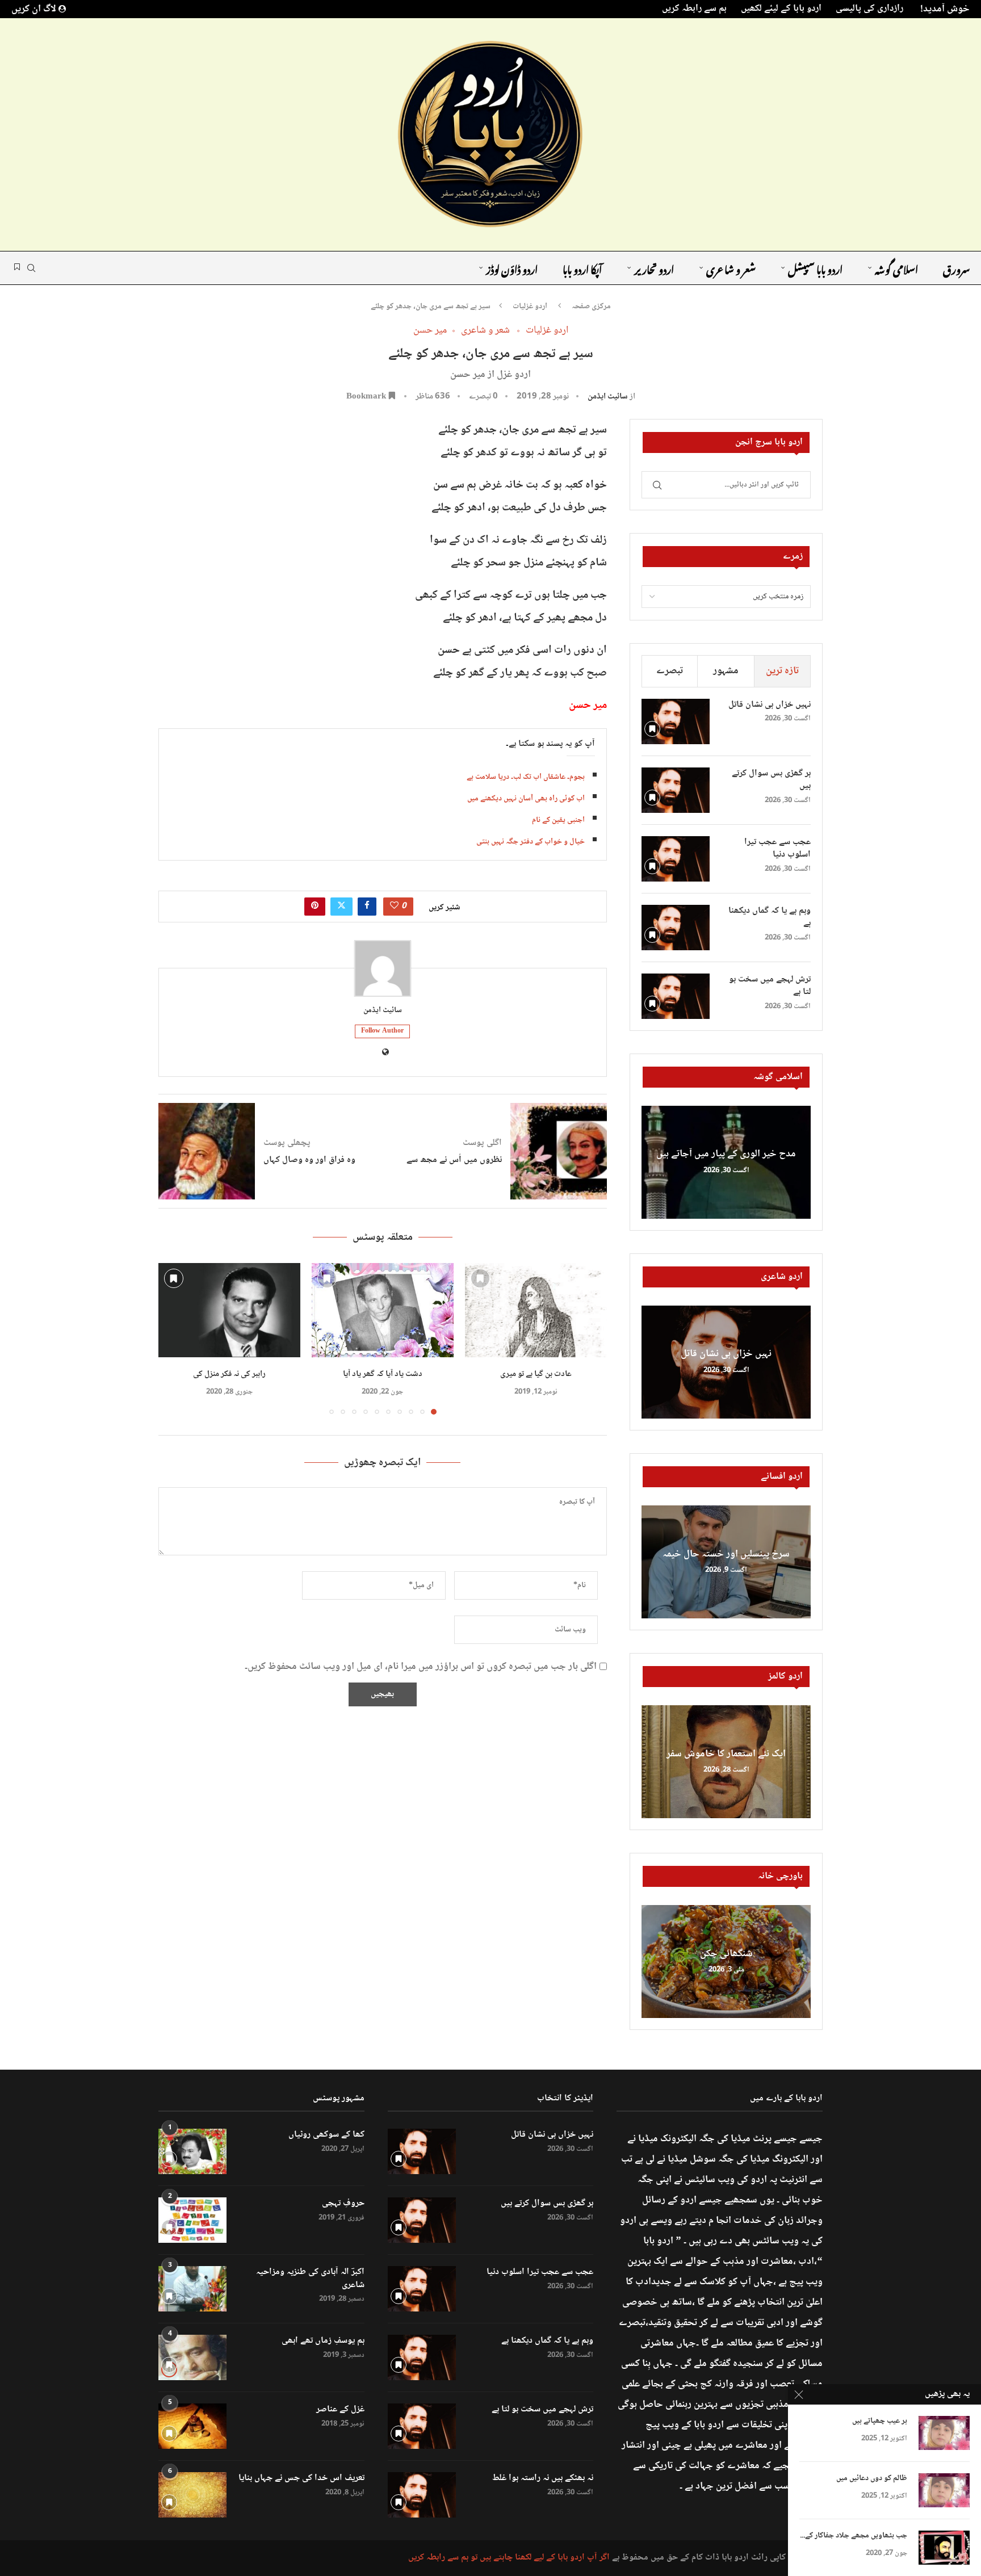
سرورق (956, 268)
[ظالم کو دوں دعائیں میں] (944, 2490)
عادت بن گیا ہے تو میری (536, 1374)
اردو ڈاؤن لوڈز (512, 268)
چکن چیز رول (726, 1954)
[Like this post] (394, 907)
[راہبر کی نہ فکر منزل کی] (229, 1310)
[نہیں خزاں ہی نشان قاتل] (676, 721)
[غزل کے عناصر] (192, 2426)
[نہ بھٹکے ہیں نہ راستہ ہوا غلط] (422, 2495)
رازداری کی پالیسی (869, 9)
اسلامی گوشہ (896, 268)
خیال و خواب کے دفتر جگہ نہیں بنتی (531, 842)
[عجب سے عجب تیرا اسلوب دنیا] (676, 859)
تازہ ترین (782, 671)
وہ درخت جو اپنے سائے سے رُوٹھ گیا (726, 1554)
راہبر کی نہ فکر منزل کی (229, 1374)
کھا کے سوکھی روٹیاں (326, 2135)
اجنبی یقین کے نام (558, 820)
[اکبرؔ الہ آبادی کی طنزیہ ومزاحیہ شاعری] (192, 2289)
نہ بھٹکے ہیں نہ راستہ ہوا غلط (543, 2478)
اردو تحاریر (654, 268)
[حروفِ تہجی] (192, 2220)
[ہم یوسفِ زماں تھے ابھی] (192, 2357)
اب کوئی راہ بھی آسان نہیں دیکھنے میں (526, 799)
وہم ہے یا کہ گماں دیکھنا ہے (770, 918)
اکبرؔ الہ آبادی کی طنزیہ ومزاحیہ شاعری (310, 2279)
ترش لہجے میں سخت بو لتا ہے (770, 986)
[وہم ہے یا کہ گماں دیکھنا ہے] (676, 928)
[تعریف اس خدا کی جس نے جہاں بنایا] (192, 2495)
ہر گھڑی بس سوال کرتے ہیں (771, 780)
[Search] (31, 268)
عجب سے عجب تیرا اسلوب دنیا (777, 849)
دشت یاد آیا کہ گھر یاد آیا (383, 1374)
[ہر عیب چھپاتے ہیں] (944, 2433)
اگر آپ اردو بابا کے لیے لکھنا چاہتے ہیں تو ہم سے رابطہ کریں (509, 2558)
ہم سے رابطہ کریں (694, 9)
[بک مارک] (17, 268)
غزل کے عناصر (340, 2410)
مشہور (726, 671)
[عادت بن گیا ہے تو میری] (536, 1310)
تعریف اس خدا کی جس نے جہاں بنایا (301, 2478)
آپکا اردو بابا (582, 268)
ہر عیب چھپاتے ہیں (880, 2421)
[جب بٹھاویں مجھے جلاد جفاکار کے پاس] (944, 2548)
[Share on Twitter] (341, 907)
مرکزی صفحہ (591, 307)
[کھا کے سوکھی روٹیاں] (192, 2151)
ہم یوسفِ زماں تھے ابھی (323, 2341)
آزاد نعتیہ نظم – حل (726, 1155)
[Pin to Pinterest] (315, 907)
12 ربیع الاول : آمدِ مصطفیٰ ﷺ (726, 1754)
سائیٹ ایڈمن (608, 397)
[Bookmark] (480, 1278)
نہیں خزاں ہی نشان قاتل (770, 705)
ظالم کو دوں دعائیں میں (872, 2479)
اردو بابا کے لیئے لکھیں (781, 9)
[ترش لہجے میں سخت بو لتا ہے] (676, 996)
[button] (174, 1338)
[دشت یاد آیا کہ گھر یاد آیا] (383, 1310)
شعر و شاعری (731, 268)
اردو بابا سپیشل (815, 268)
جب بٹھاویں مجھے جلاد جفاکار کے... (854, 2536)
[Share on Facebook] (367, 907)
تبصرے (670, 671)
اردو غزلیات (530, 307)
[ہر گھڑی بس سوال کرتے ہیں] (676, 790)
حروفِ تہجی (343, 2204)
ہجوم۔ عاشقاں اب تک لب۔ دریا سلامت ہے (526, 777)
